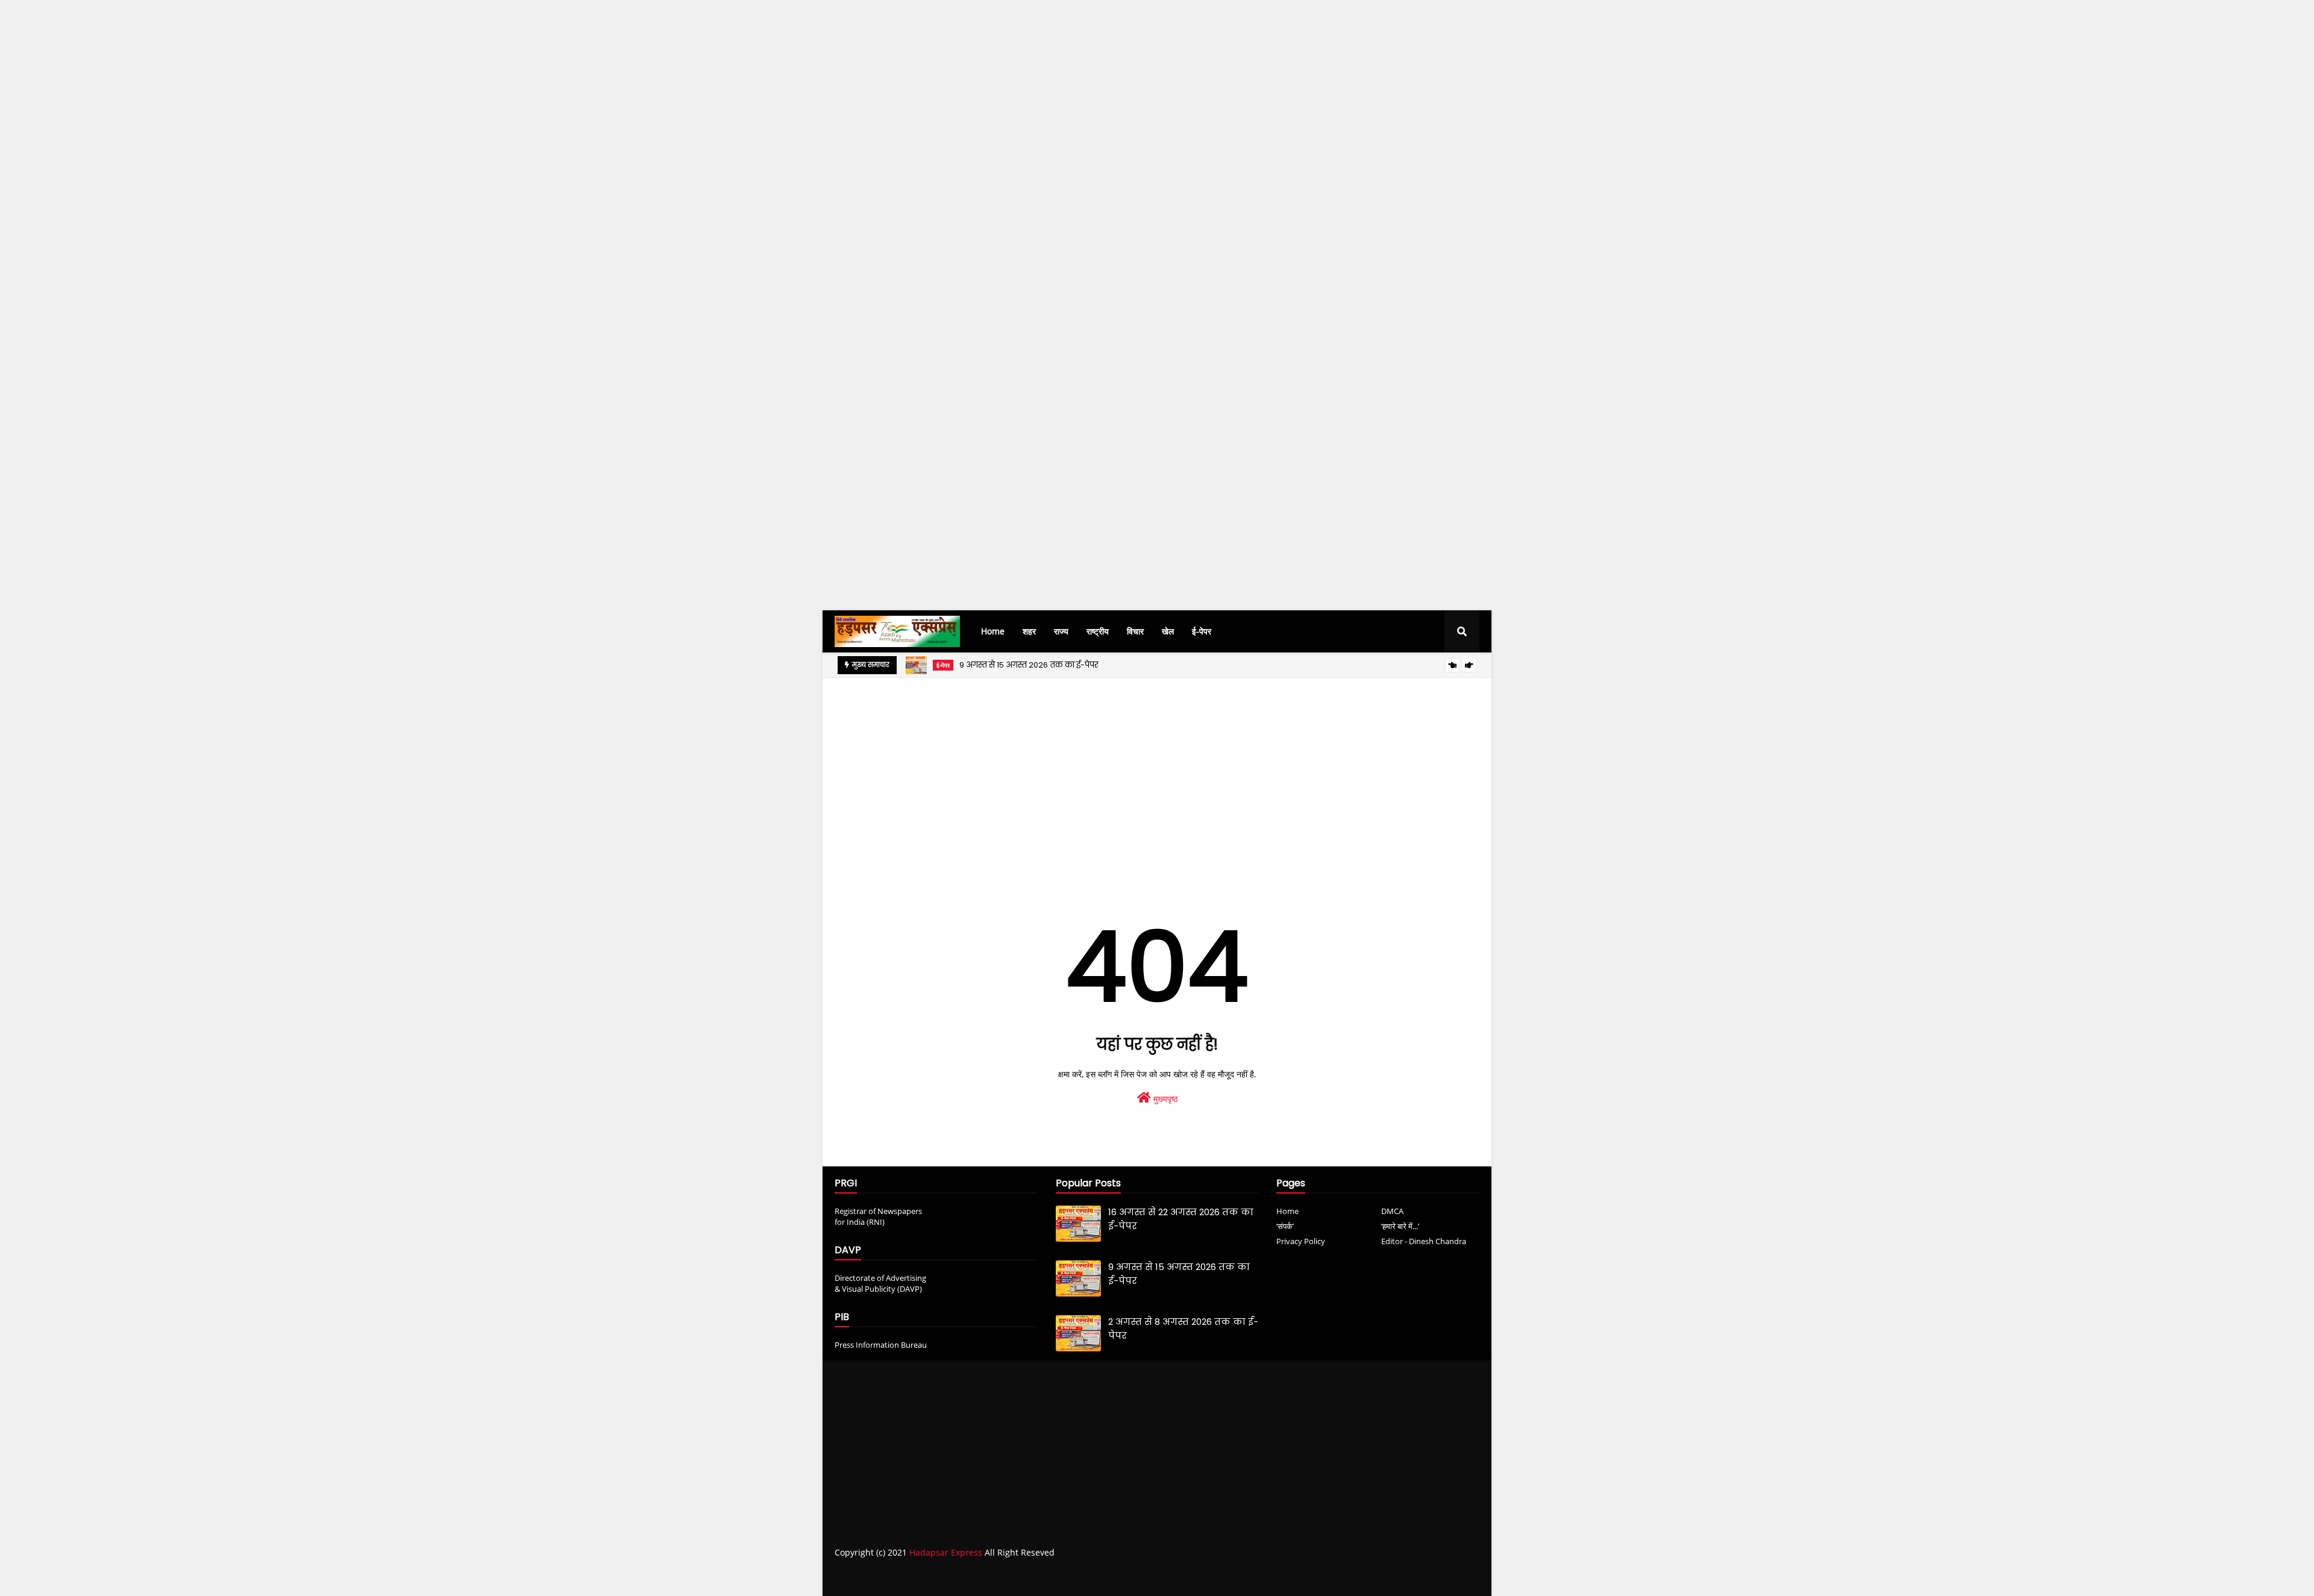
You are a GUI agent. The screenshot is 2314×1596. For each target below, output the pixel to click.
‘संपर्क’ (1285, 1226)
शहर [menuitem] (1029, 631)
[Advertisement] (362, 221)
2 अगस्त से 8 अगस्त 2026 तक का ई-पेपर (1183, 1328)
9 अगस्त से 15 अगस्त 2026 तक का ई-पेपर (1029, 665)
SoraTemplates (902, 1577)
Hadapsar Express (946, 1552)
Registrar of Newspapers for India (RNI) (878, 1216)
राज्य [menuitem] (1061, 631)
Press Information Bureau (881, 1345)
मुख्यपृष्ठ (1164, 1099)
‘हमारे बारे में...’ (1400, 1226)
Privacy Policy (1301, 1241)
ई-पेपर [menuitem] (1202, 631)
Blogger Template (1021, 1577)
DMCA (1392, 1211)
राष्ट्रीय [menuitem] (1098, 631)
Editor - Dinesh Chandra (1424, 1241)
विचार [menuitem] (1135, 631)
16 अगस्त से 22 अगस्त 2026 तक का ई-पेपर (1181, 1219)
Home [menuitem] (993, 631)
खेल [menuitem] (1168, 631)
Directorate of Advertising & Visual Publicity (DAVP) (880, 1283)
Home (1287, 1211)
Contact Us (1427, 1576)
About (1381, 1576)
